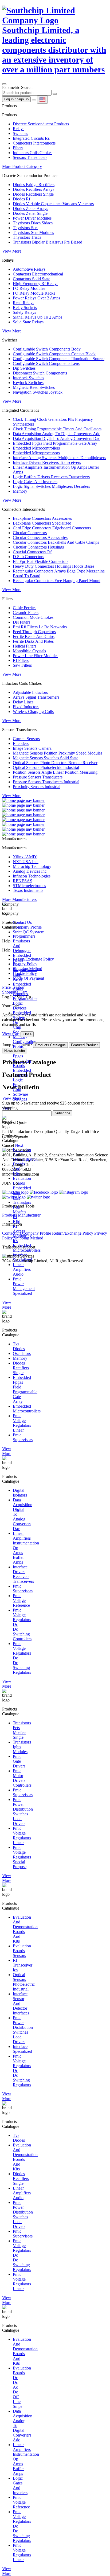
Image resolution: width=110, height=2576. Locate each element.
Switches (20, 133)
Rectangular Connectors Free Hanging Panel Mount (57, 581)
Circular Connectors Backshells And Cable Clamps (56, 542)
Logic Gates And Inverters (35, 482)
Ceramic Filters (26, 613)
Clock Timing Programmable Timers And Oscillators (57, 429)
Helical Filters (25, 646)
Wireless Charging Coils (33, 712)
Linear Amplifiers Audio (22, 1269)
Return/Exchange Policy (33, 959)
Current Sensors (26, 739)
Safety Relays (24, 312)
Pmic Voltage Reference (21, 1600)
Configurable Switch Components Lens (46, 363)
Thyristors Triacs (27, 237)
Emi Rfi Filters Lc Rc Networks (40, 627)
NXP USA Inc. (26, 862)
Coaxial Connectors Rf (32, 552)
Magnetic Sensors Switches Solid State (46, 758)
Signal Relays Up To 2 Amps (38, 317)
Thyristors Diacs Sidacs (33, 223)
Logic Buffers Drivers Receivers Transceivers (51, 477)
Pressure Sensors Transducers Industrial (46, 782)
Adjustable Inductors (30, 692)
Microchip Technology (32, 866)
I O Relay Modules (29, 288)
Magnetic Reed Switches (34, 387)
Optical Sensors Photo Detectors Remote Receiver (55, 763)
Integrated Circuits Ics (31, 138)
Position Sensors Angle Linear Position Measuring (55, 772)
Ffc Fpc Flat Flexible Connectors (41, 561)
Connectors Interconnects (34, 143)
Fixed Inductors (26, 707)
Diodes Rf (21, 199)
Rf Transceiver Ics (23, 1965)
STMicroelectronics (29, 886)
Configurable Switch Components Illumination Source (59, 359)
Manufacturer (29, 1215)
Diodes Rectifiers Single (33, 194)
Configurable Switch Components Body (47, 349)
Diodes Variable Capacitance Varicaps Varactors (53, 204)
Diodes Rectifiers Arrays (34, 189)
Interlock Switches (28, 378)
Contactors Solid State (32, 279)
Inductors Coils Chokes (33, 153)
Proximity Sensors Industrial (37, 787)
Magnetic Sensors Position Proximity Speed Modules (58, 753)
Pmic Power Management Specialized (24, 1286)
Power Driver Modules (32, 218)
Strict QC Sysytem (29, 932)
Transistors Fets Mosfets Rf (22, 1209)
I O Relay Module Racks (34, 293)
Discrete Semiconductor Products (41, 124)
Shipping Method (27, 969)
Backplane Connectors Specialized (42, 523)
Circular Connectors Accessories (40, 537)
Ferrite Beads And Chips (34, 636)
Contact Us (22, 922)
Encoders (21, 743)
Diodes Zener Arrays (30, 209)
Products (10, 1215)
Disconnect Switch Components (40, 373)
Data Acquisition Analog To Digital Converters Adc (56, 434)
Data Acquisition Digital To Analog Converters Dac (56, 438)
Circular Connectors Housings (38, 547)
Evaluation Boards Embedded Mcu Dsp (22, 1188)
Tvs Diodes (19, 1346)
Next (19, 1145)
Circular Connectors (30, 533)
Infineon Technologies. (32, 876)
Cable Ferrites (25, 608)
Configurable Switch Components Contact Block (54, 354)
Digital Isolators (20, 1493)
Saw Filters (22, 665)
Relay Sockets (25, 308)
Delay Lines (23, 702)
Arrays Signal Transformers (36, 697)
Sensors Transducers (30, 157)
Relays (19, 129)
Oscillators (22, 1353)
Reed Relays (23, 303)
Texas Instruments (28, 890)
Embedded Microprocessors (36, 453)
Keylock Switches (28, 383)
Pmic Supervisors (23, 1437)
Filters (18, 148)
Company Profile (27, 927)
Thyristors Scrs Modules (33, 232)
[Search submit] (55, 94)
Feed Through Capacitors (34, 632)
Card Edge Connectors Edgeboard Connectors (52, 528)
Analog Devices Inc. (30, 871)
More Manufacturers (19, 899)
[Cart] (34, 100)
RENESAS (23, 881)
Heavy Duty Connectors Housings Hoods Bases (54, 566)
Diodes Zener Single (30, 213)
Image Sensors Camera (32, 748)
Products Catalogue (50, 1045)
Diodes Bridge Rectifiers (34, 185)
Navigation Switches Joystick (38, 392)
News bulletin (15, 1051)
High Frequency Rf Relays (36, 284)
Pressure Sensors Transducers (38, 777)
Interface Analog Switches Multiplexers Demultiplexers (59, 458)
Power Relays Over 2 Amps (36, 298)
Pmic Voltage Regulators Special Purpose (22, 1857)
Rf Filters (21, 660)
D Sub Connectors (28, 557)
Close (27, 1034)
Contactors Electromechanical (38, 274)
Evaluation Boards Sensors (22, 1951)
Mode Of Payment (28, 978)
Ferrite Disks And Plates (33, 641)
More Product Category (22, 166)
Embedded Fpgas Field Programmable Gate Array (55, 443)
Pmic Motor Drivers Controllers (22, 1778)
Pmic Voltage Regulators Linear (22, 1423)
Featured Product (84, 1045)
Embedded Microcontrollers (36, 448)
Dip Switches (24, 368)
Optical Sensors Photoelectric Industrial (46, 767)
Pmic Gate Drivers (19, 1761)
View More (12, 251)
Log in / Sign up (16, 99)
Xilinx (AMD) (25, 857)
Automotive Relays (29, 269)
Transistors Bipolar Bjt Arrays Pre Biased (48, 242)
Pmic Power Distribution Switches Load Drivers (23, 1812)
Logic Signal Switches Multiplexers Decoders (51, 486)
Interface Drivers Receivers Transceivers (47, 462)
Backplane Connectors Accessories (42, 518)
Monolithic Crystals (29, 651)
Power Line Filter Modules (36, 656)
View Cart (11, 1034)
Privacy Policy (25, 964)
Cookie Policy (25, 973)
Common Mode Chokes (33, 617)
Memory (20, 491)
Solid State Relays (28, 322)
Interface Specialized (22, 2049)
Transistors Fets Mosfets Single (22, 1730)
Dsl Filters (21, 622)
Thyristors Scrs (25, 228)
